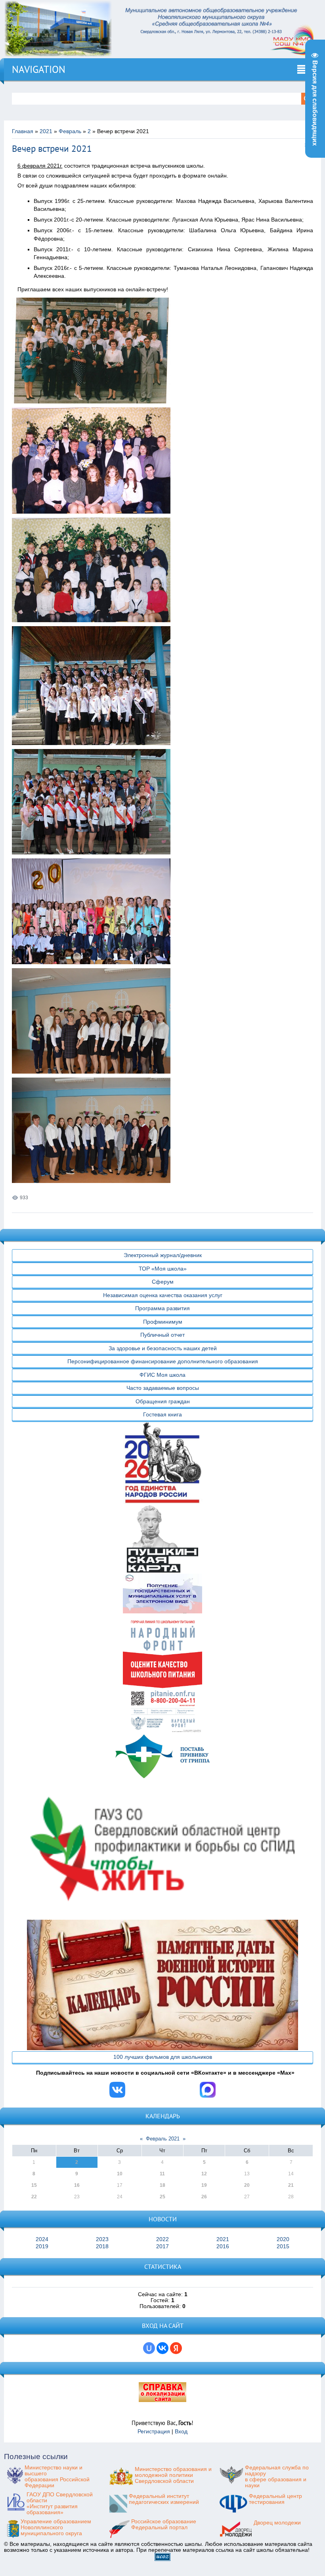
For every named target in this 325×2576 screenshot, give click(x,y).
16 (77, 2185)
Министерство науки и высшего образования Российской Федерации (57, 2477)
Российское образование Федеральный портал (164, 2524)
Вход (181, 2432)
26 (204, 2197)
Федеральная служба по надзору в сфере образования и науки (277, 2477)
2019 (42, 2246)
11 (162, 2174)
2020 (283, 2239)
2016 (223, 2246)
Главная (23, 131)
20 (247, 2185)
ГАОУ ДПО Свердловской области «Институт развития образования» (60, 2503)
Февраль (70, 131)
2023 (102, 2239)
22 (34, 2197)
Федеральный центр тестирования (275, 2499)
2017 (162, 2246)
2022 (162, 2239)
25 (162, 2197)
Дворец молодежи (277, 2523)
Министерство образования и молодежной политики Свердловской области (173, 2475)
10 (120, 2174)
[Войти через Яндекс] (176, 2348)
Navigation (39, 69)
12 (204, 2174)
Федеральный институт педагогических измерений (164, 2499)
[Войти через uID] (149, 2348)
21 (291, 2185)
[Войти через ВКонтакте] (162, 2348)
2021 (46, 131)
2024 (42, 2239)
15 (34, 2185)
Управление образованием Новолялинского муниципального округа (56, 2527)
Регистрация (154, 2432)
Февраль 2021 (163, 2139)
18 (162, 2185)
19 (204, 2185)
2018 (102, 2246)
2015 (283, 2246)
